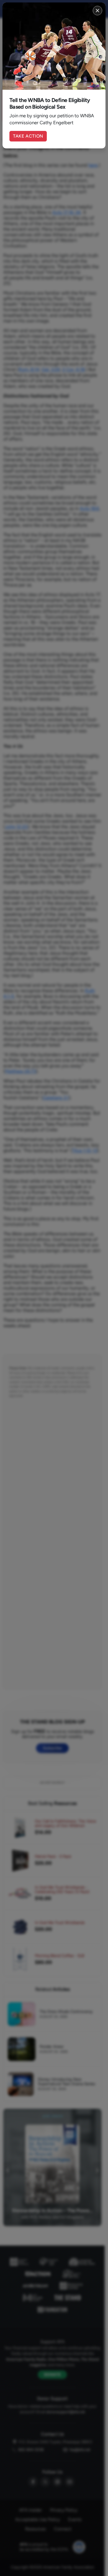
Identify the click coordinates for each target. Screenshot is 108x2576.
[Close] (97, 11)
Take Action (28, 136)
